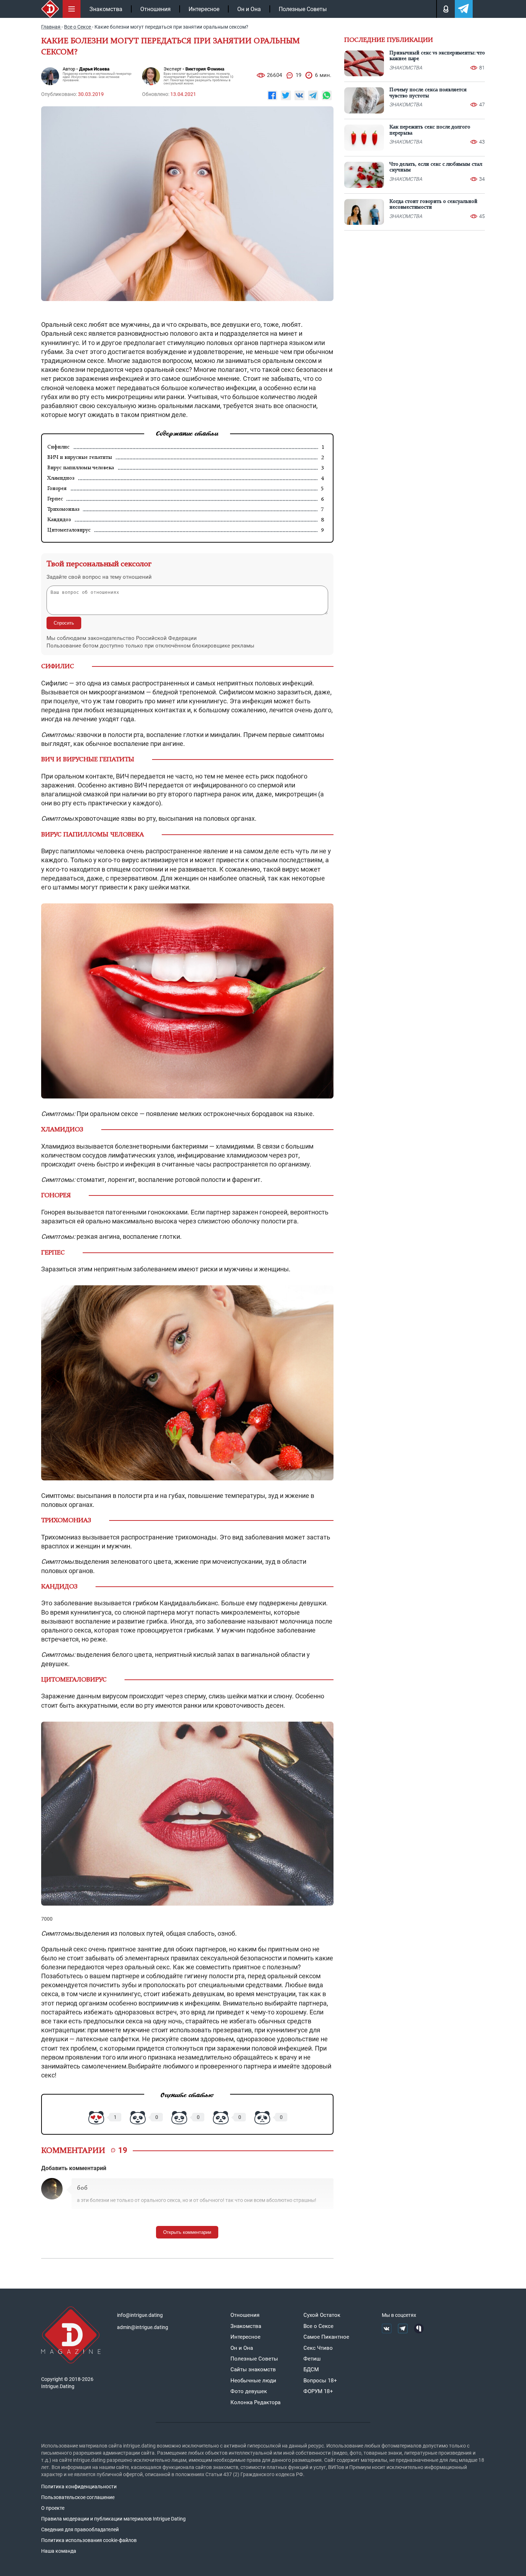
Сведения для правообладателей (80, 2529)
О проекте (53, 2508)
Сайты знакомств (253, 2369)
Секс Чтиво (318, 2348)
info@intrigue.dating (140, 2315)
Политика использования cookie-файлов (89, 2540)
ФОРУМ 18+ (318, 2391)
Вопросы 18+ (320, 2381)
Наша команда (59, 2551)
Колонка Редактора (255, 2402)
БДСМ (311, 2369)
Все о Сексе (318, 2326)
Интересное (204, 9)
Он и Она (249, 9)
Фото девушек (249, 2391)
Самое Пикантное (326, 2337)
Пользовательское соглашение (78, 2497)
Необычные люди (253, 2381)
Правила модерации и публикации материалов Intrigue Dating (113, 2519)
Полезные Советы (303, 9)
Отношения (155, 9)
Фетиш (312, 2359)
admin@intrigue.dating (143, 2327)
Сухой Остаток (322, 2315)
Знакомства (106, 9)
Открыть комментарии (187, 2232)
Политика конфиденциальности (79, 2487)
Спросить (64, 623)
